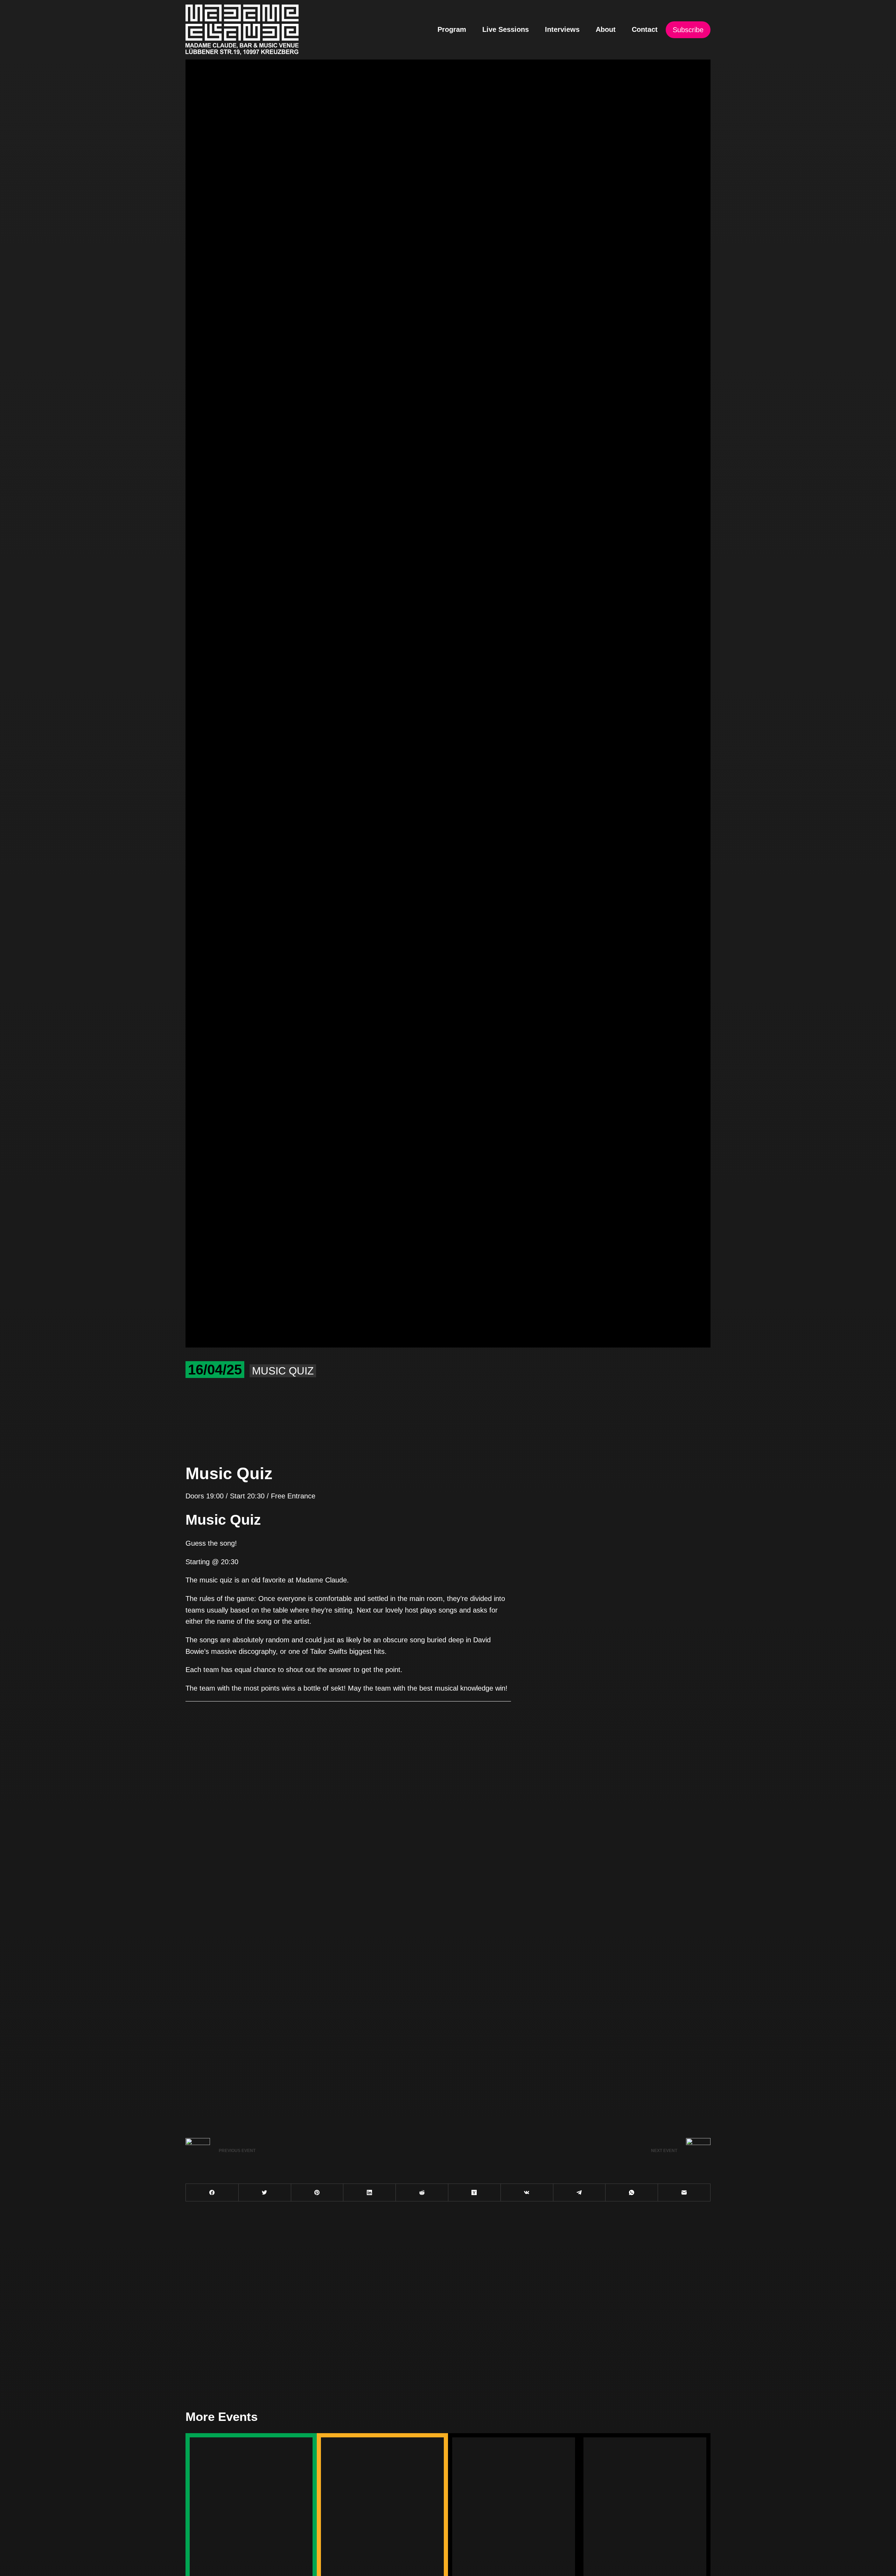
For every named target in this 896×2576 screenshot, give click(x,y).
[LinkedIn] (369, 2193)
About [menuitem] (606, 29)
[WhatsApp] (632, 2193)
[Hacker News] (474, 2193)
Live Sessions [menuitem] (506, 29)
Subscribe (688, 30)
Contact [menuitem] (645, 29)
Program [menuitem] (452, 29)
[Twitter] (265, 2193)
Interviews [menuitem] (562, 29)
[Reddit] (422, 2193)
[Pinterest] (317, 2193)
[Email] (684, 2193)
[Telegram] (579, 2193)
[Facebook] (212, 2193)
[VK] (527, 2193)
